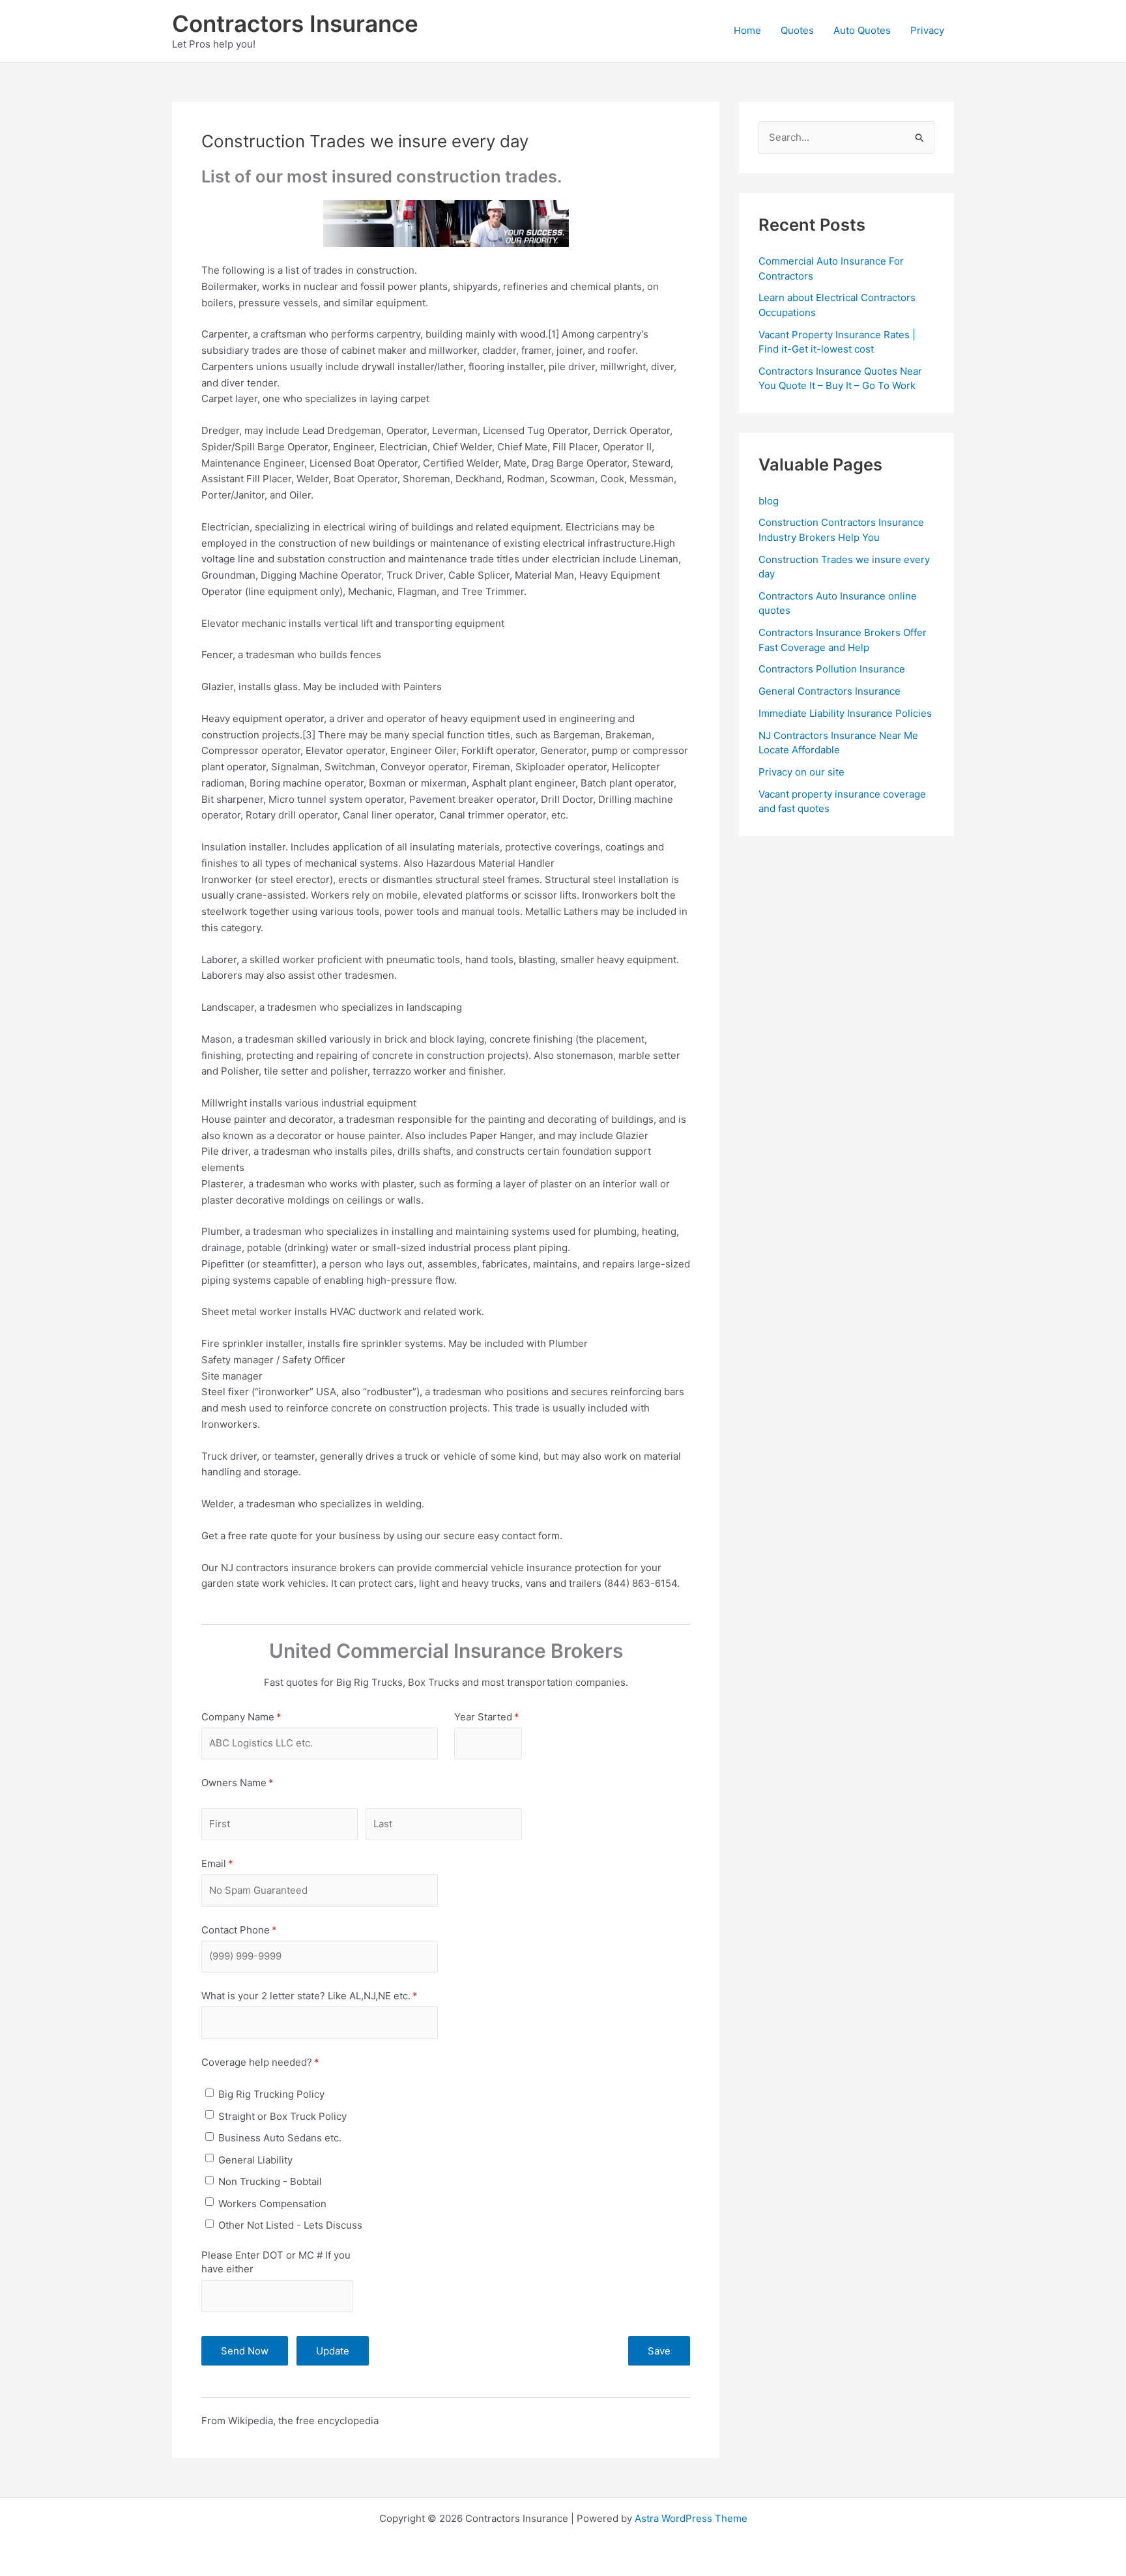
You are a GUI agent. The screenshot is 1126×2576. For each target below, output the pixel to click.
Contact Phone (259, 1930)
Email (237, 1863)
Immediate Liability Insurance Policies (845, 713)
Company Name (261, 1717)
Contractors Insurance (295, 23)
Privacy (927, 30)
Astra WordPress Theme (691, 2518)
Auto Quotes (862, 30)
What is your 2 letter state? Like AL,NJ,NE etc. (320, 1996)
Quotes (797, 30)
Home (747, 30)
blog (769, 501)
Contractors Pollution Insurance (832, 669)
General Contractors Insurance (830, 691)
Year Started (488, 1717)
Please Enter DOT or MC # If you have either (276, 2262)
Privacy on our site (801, 772)
